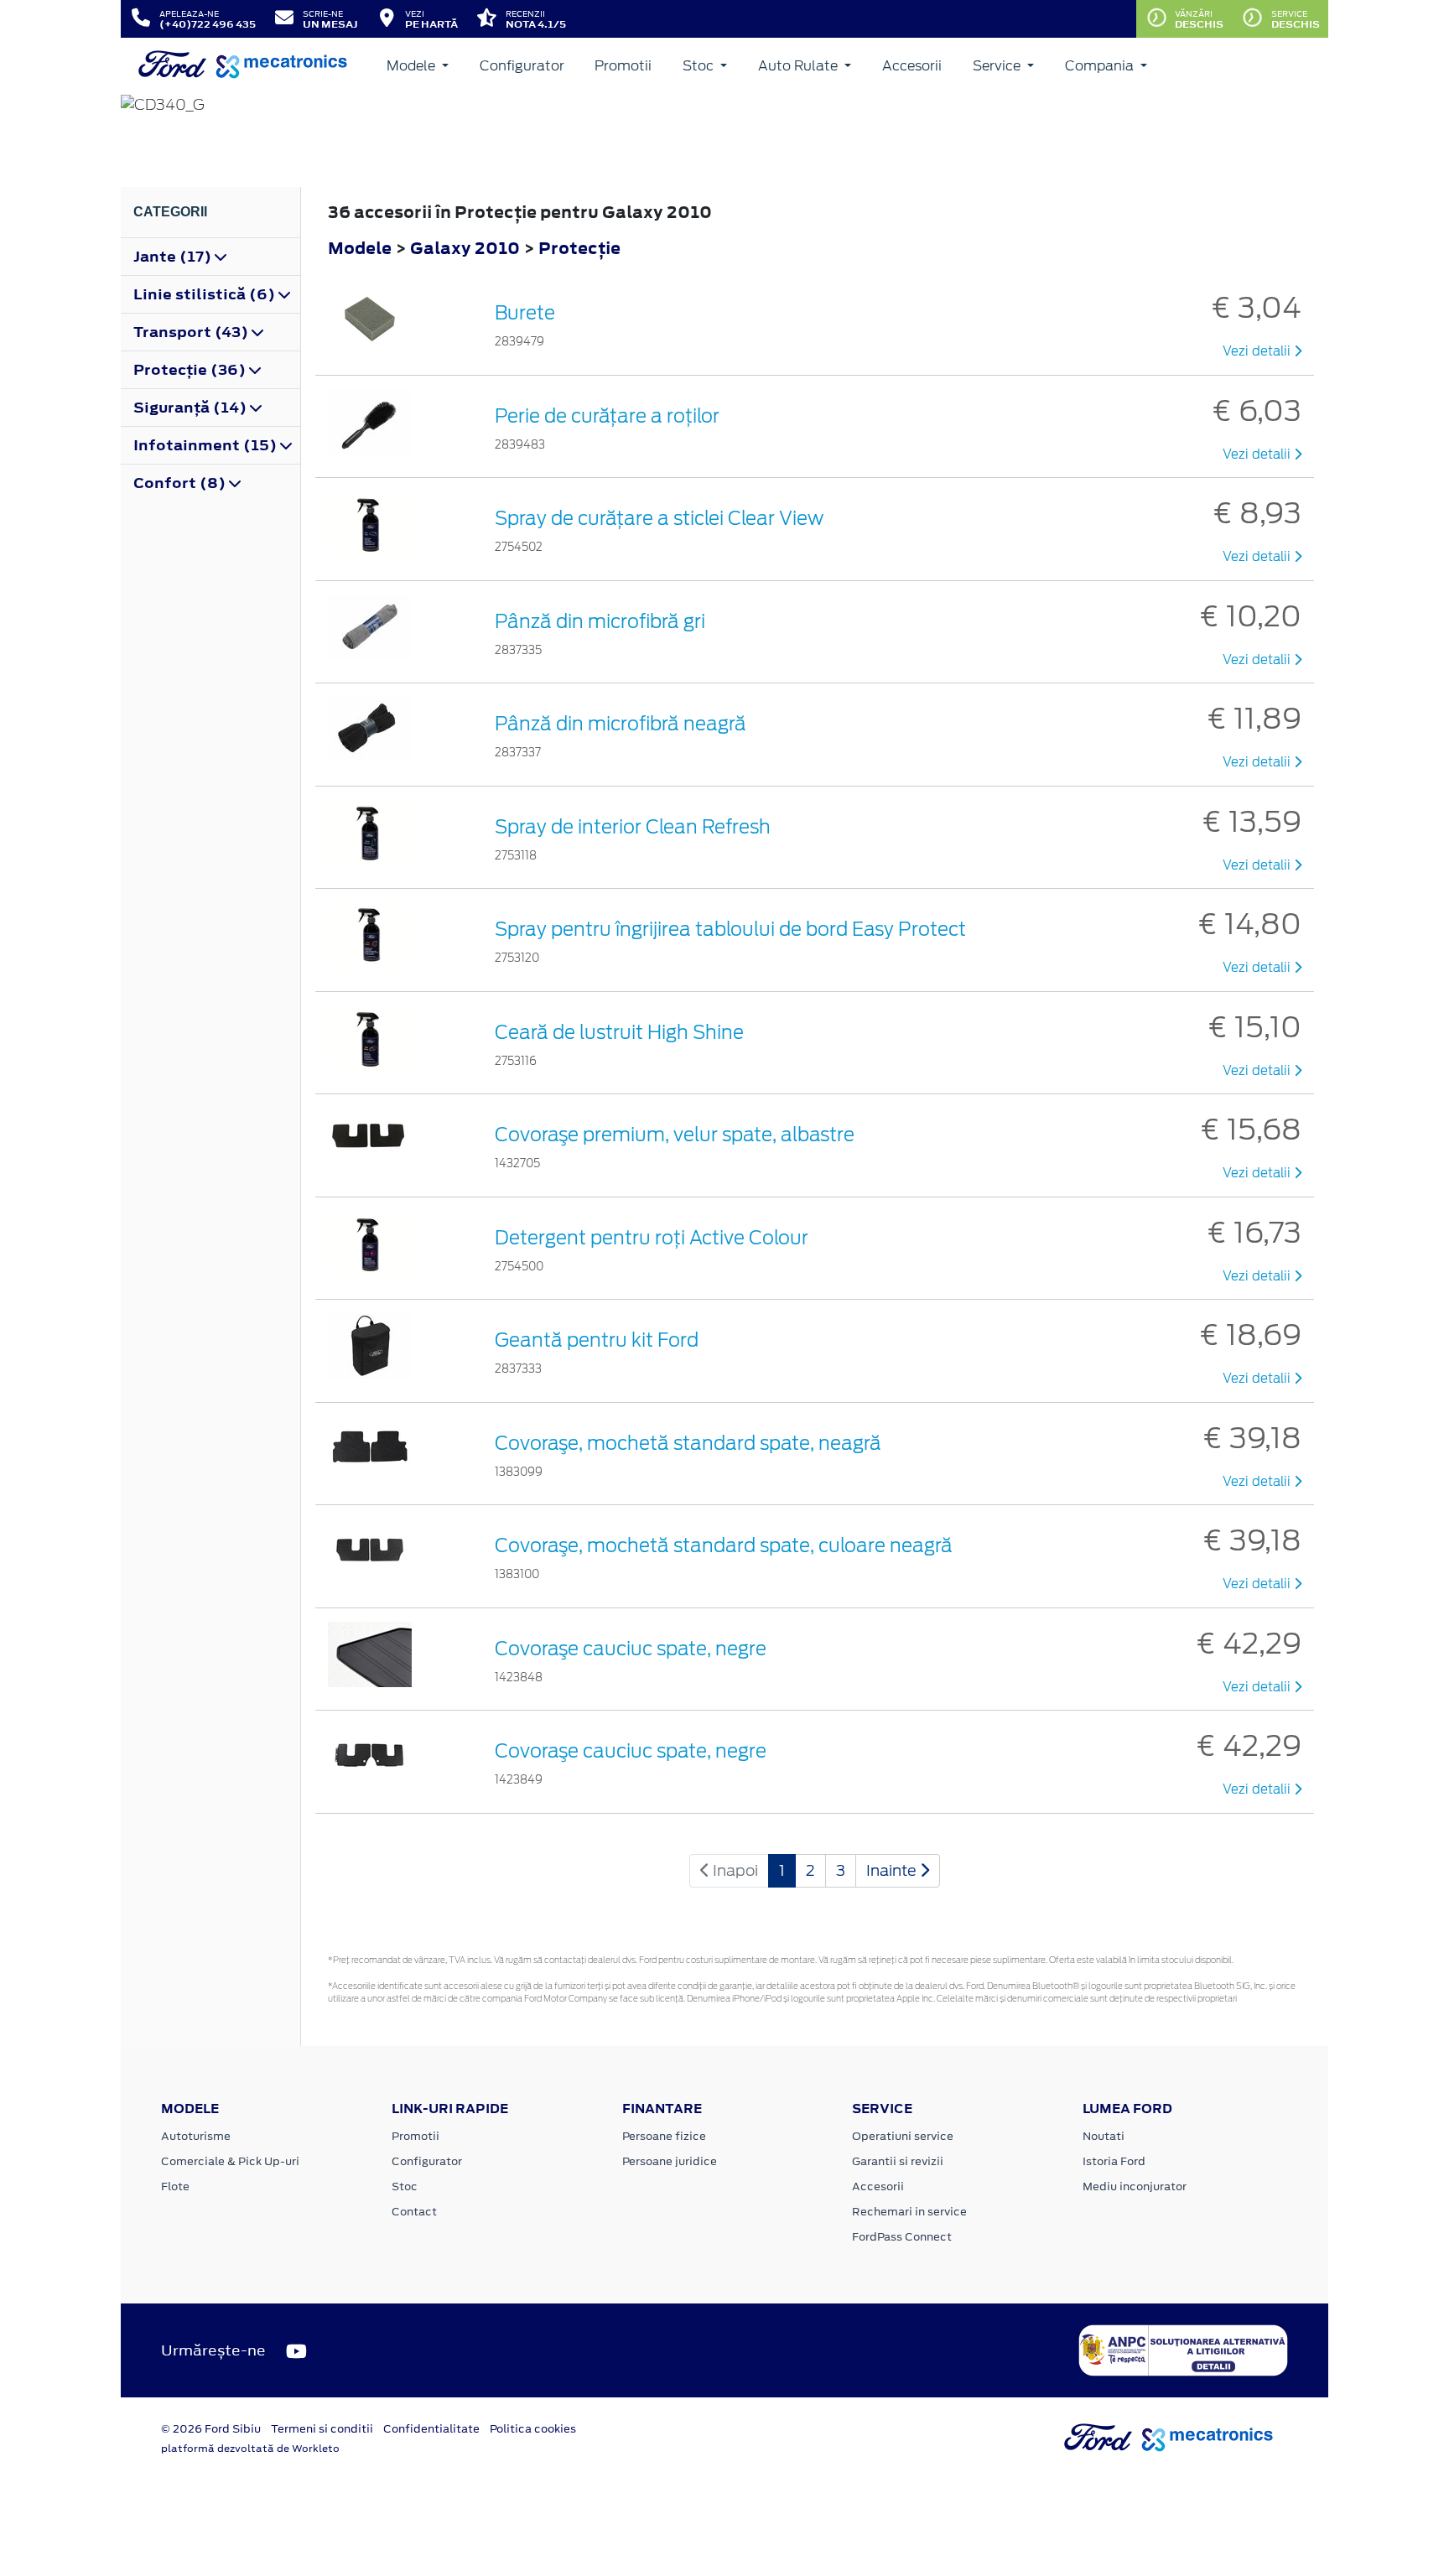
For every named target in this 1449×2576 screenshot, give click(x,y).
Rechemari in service (909, 2212)
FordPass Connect (902, 2237)
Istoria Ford (1114, 2161)
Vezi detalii (1258, 351)
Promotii (623, 66)
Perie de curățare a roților (607, 416)
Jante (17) (174, 257)
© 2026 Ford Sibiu (211, 2429)
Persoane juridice (670, 2161)
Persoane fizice (664, 2136)
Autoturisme (196, 2136)
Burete (525, 313)
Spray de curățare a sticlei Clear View (659, 518)
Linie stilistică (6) (206, 294)
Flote (175, 2186)
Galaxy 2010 (465, 248)
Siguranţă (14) (192, 408)
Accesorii (912, 66)
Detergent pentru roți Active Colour (652, 1238)
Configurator (522, 66)
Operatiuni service (903, 2136)
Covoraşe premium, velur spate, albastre (675, 1135)
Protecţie (579, 248)
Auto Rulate (800, 66)
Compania (1101, 66)
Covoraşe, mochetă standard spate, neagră (688, 1443)
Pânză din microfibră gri (600, 621)
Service (998, 66)
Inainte (893, 1870)
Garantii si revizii (898, 2161)
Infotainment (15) (207, 445)
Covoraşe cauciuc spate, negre (631, 1649)
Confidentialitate (431, 2429)
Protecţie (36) (191, 370)
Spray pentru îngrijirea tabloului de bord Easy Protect (730, 929)
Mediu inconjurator (1135, 2186)
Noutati (1104, 2136)
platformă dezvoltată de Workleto (250, 2449)
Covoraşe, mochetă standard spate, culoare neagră (724, 1545)
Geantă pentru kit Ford (597, 1340)
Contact (414, 2212)
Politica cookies (533, 2429)
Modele (413, 66)
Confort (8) (181, 483)
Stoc (700, 66)
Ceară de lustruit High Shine (619, 1032)
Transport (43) (192, 332)
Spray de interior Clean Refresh (633, 827)
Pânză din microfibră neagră (621, 724)
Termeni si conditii (322, 2429)
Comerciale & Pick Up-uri (230, 2161)
